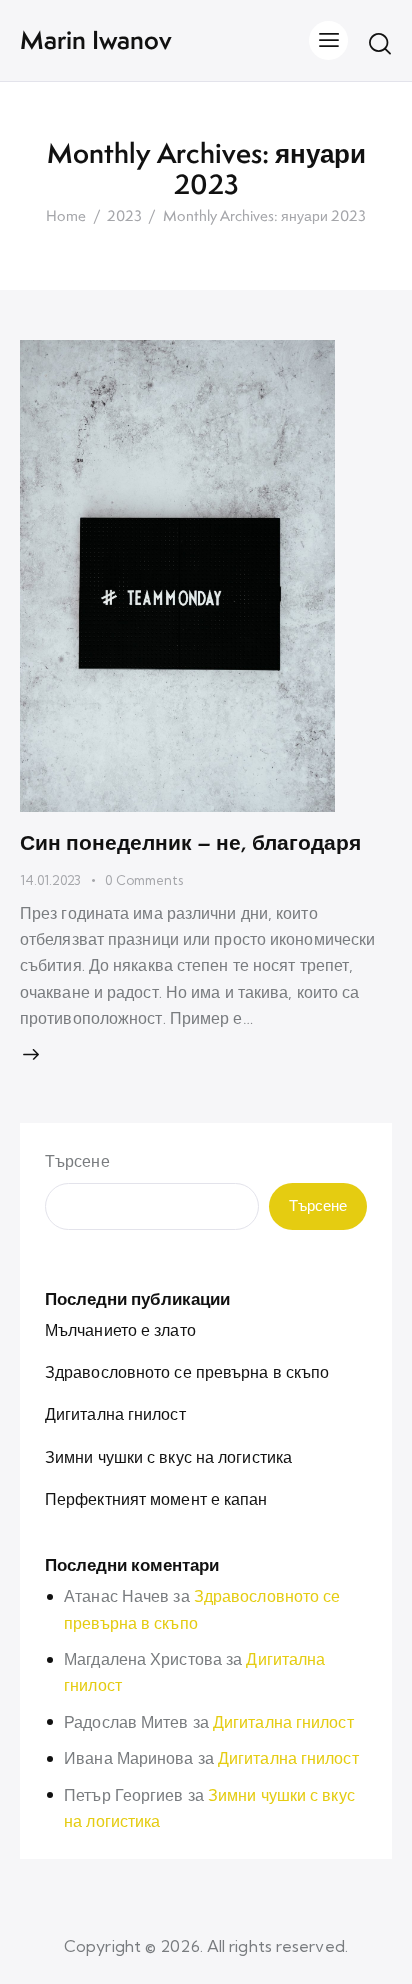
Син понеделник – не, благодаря (190, 842)
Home (66, 217)
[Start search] (380, 43)
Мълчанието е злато (120, 1330)
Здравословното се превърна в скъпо (187, 1372)
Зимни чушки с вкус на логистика (168, 1457)
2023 (124, 217)
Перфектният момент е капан (156, 1499)
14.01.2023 (50, 880)
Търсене (77, 1161)
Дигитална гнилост (115, 1414)
